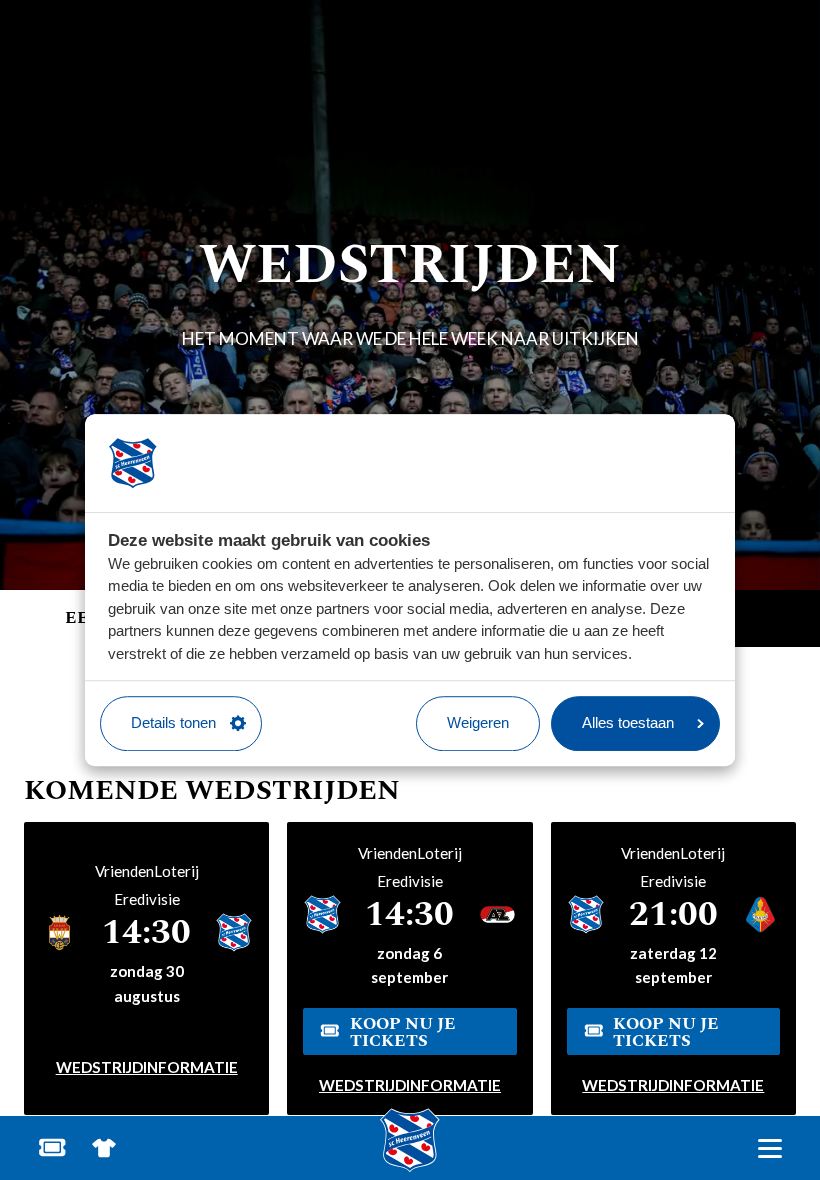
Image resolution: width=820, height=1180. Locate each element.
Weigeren (478, 722)
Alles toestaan (628, 722)
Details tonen (173, 722)
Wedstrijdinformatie (147, 1067)
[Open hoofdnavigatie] (769, 1148)
